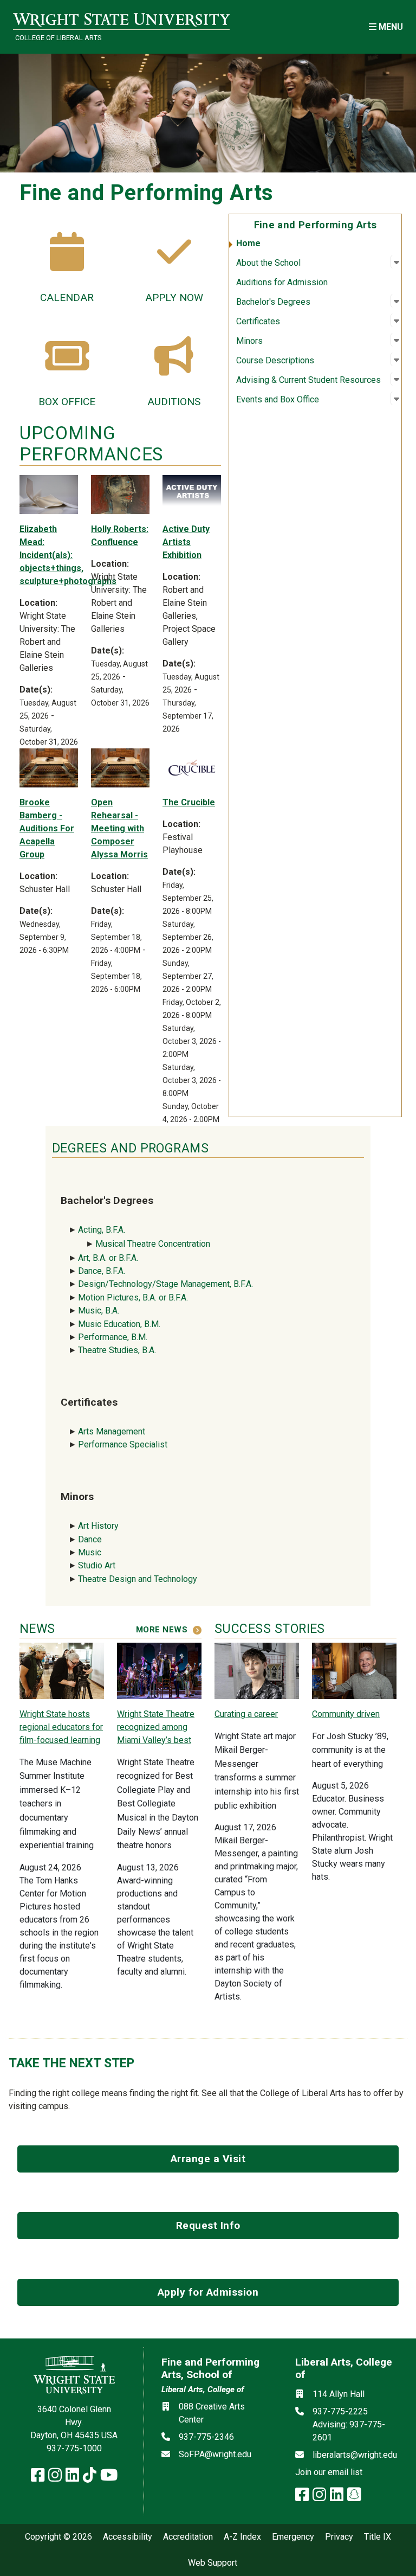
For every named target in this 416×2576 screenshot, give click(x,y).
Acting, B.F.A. (103, 1230)
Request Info (208, 2225)
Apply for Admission (208, 2292)
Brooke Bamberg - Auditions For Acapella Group (47, 828)
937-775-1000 (74, 2448)
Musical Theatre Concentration (153, 1244)
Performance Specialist (123, 1444)
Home (248, 243)
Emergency (293, 2537)
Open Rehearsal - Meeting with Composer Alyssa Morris (119, 828)
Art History (98, 1526)
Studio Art (99, 1565)
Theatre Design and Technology (139, 1579)
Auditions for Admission (282, 282)
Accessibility (128, 2537)
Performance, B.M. (114, 1337)
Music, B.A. (99, 1311)
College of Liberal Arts (58, 38)
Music (90, 1552)
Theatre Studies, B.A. (117, 1350)
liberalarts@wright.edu (355, 2455)
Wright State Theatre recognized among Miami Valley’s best (156, 1727)
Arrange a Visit (208, 2159)
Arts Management (112, 1431)
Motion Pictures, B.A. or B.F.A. (133, 1297)
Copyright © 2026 (58, 2537)
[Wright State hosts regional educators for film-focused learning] (62, 1670)
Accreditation (188, 2537)
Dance (90, 1539)
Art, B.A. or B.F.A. (108, 1258)
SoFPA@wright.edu (215, 2454)
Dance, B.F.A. (102, 1271)
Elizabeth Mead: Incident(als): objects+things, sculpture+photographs (68, 555)
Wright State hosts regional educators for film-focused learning (61, 1727)
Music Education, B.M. (120, 1324)
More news (162, 1630)
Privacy (339, 2537)
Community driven (346, 1714)
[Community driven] (354, 1670)
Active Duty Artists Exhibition (186, 542)
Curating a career (246, 1714)
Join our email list (329, 2472)
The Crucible (189, 802)
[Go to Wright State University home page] (121, 20)
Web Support (213, 2563)
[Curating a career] (257, 1670)
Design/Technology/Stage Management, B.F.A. (165, 1284)
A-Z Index (242, 2537)
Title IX (378, 2537)
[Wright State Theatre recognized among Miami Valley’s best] (159, 1670)
